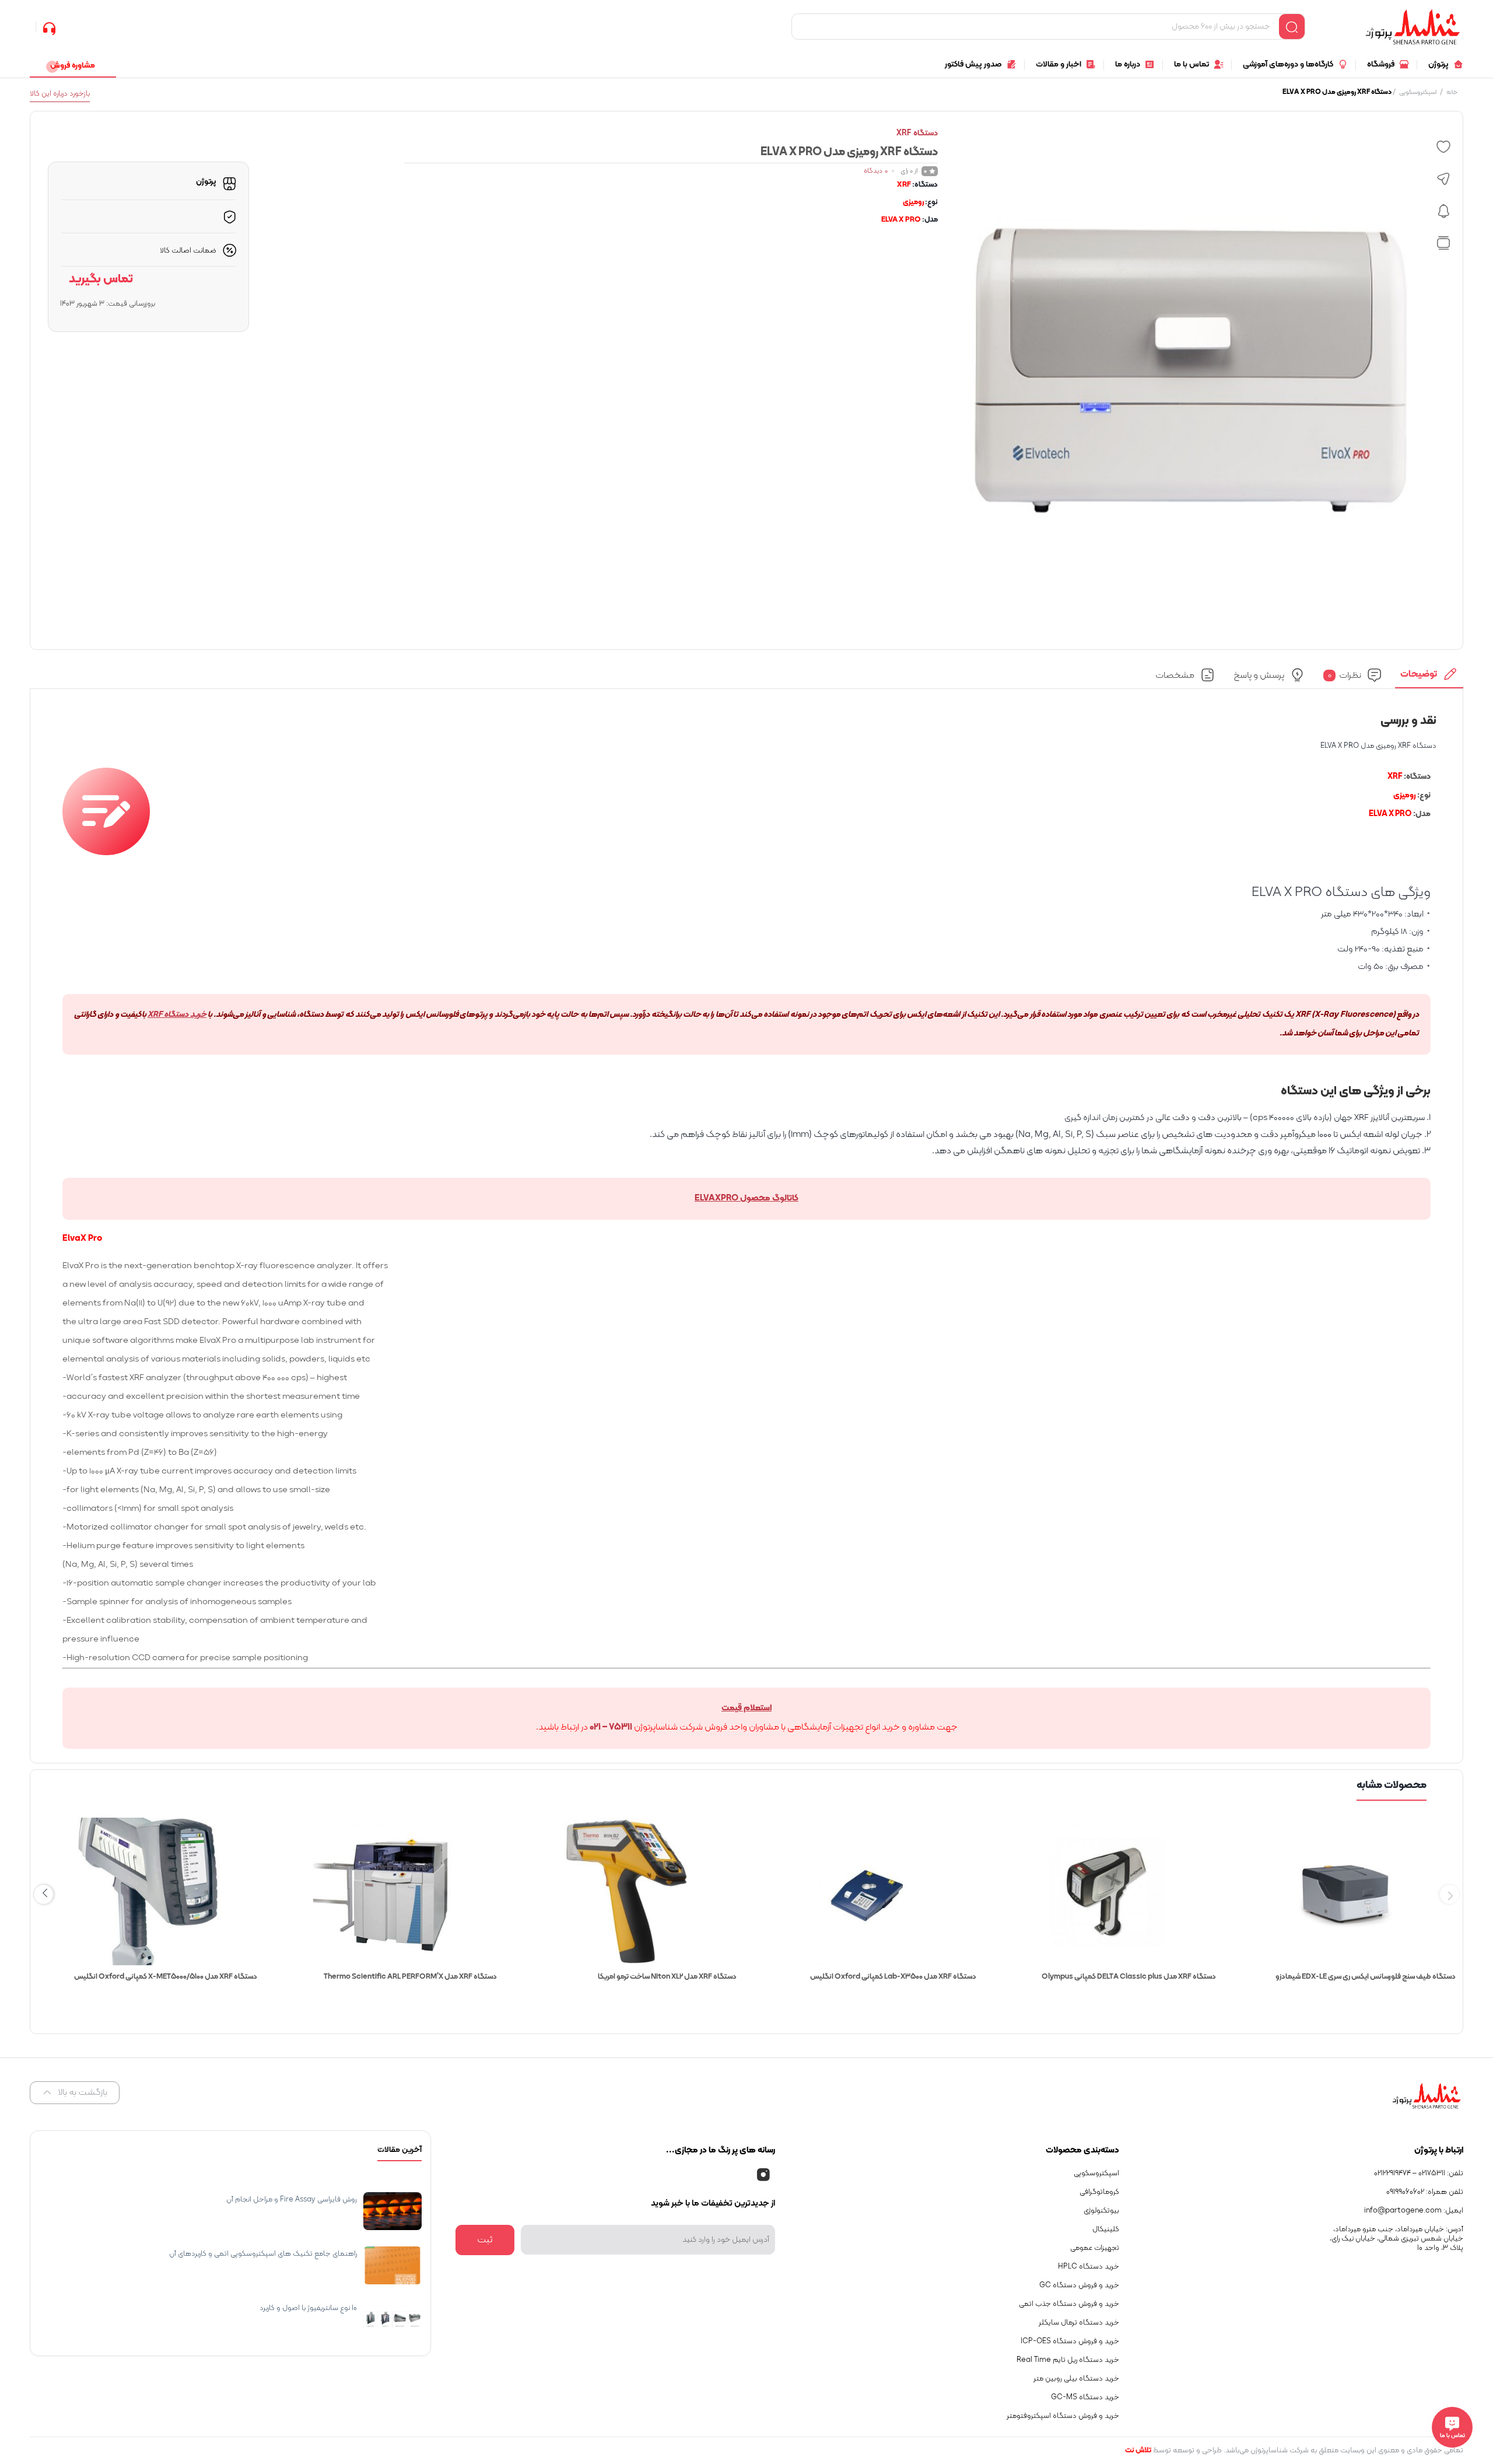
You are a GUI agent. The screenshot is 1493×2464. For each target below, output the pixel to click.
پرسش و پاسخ (1259, 675)
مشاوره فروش (73, 66)
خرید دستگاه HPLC (1089, 2267)
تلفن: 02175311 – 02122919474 (1419, 2173)
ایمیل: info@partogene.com (1414, 2211)
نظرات (1345, 675)
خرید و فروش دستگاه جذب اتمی (1069, 2304)
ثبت (485, 2240)
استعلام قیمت (746, 1708)
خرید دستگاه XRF (177, 1015)
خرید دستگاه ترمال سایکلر (1079, 2323)
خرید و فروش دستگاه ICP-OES (1070, 2341)
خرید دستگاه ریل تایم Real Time (1068, 2360)
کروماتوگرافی (1099, 2192)
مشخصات (1175, 675)
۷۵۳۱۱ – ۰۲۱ (611, 1727)
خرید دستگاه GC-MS (1085, 2397)
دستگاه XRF (917, 133)
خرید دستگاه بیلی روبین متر (1076, 2379)
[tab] (1429, 678)
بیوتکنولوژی (1101, 2211)
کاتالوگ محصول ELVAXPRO (746, 1198)
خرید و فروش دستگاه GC (1079, 2285)
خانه (1452, 92)
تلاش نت (1138, 2451)
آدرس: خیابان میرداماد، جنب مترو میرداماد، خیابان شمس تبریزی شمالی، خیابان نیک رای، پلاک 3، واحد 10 (1396, 2239)
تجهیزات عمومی (1095, 2248)
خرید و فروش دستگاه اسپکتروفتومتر (1063, 2416)
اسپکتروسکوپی (1418, 92)
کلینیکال (1106, 2229)
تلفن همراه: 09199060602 (1425, 2192)
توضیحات (1419, 674)
